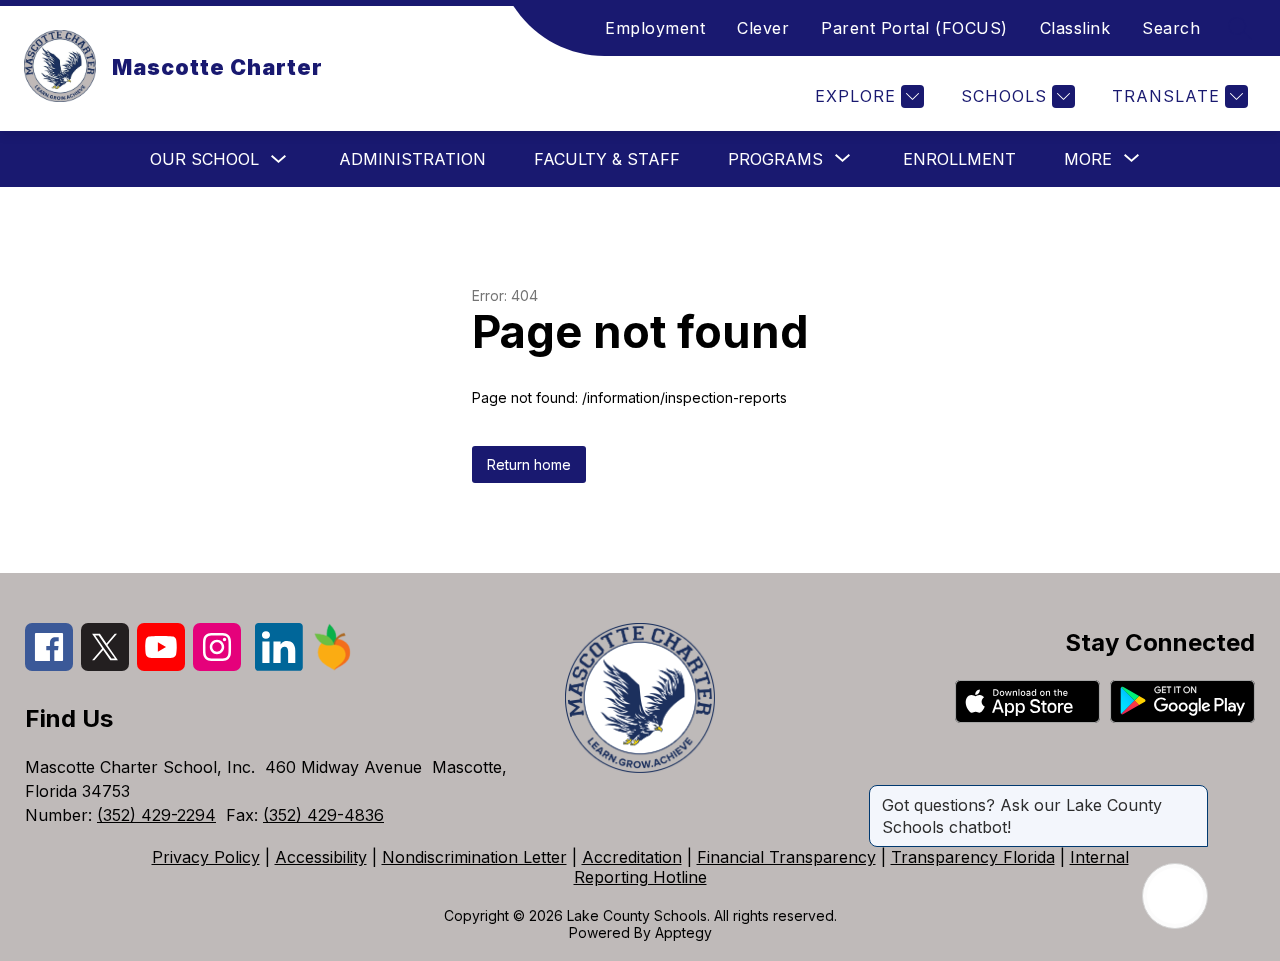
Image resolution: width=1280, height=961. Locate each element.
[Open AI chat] (1175, 896)
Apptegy (683, 932)
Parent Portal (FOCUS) (914, 28)
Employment (655, 28)
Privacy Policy (206, 857)
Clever (763, 28)
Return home (529, 464)
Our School (204, 159)
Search (1171, 28)
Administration (412, 159)
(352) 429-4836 (323, 815)
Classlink (1075, 28)
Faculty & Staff (607, 159)
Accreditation (632, 857)
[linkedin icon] (279, 665)
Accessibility (321, 857)
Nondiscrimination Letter (474, 857)
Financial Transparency (786, 857)
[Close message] (1192, 795)
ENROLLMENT (959, 159)
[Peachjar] (333, 665)
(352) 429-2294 (156, 815)
